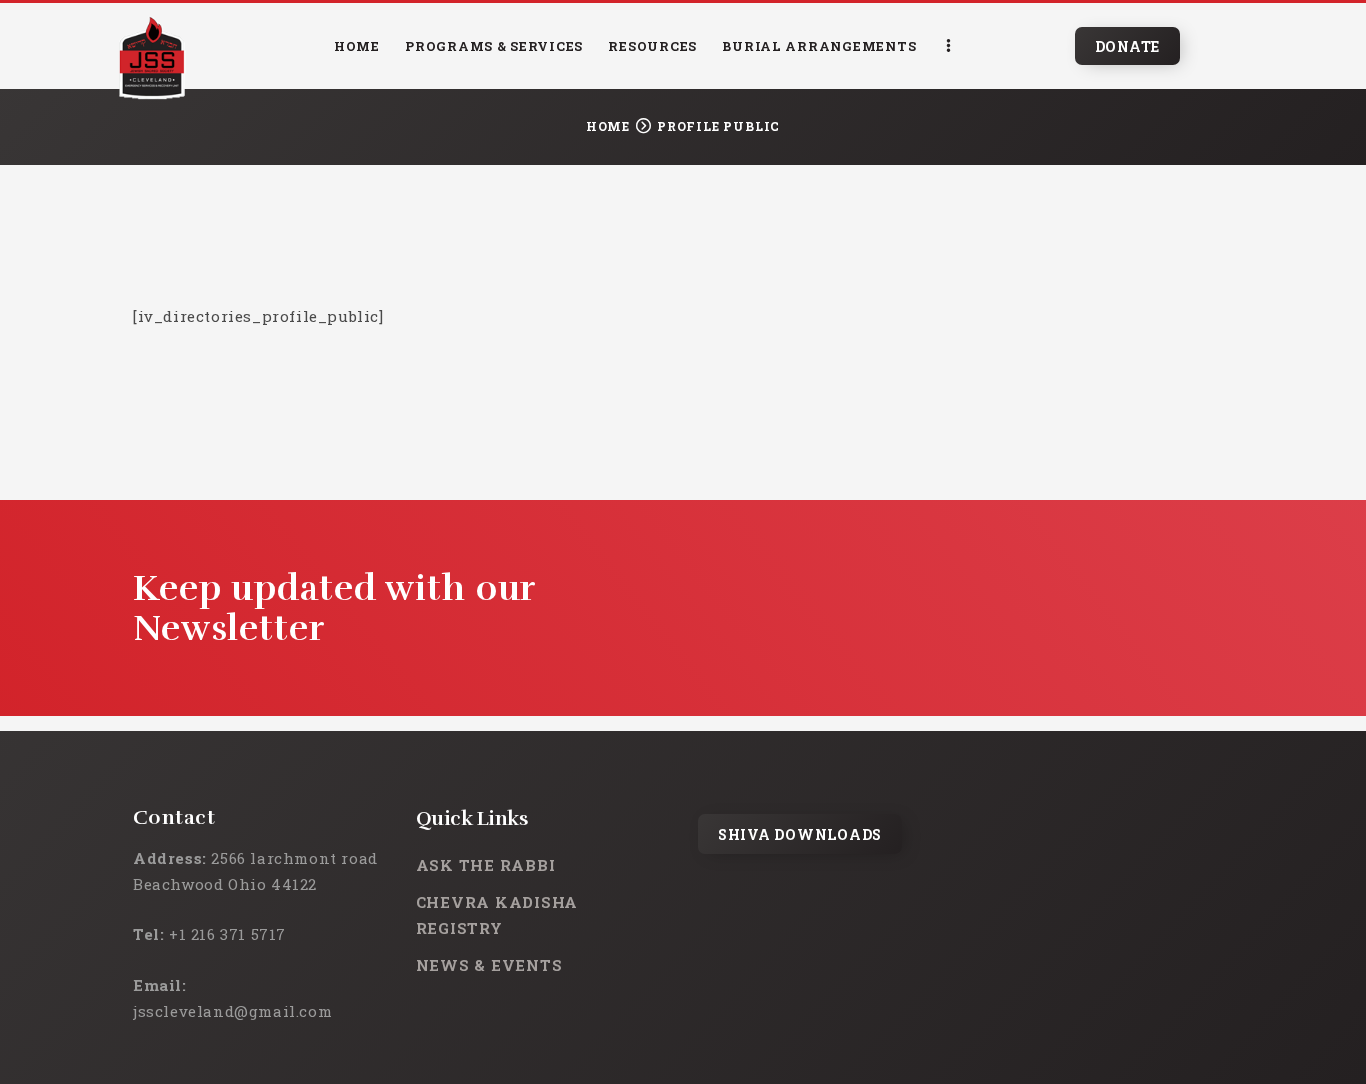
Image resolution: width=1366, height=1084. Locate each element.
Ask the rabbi (486, 865)
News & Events (489, 965)
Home (608, 126)
